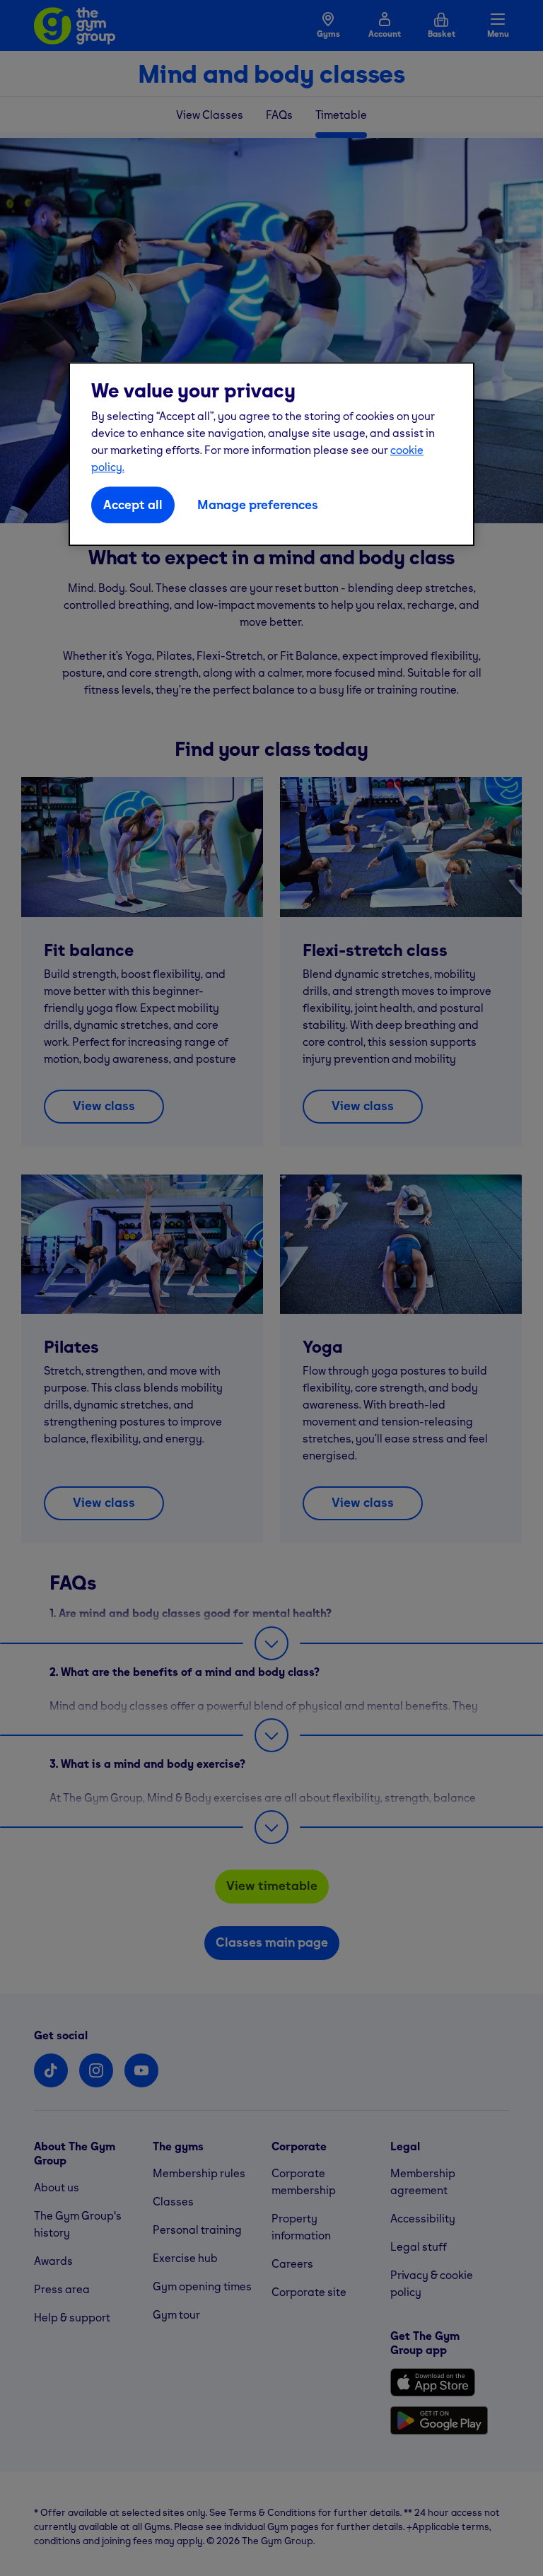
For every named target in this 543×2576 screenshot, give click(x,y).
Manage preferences (258, 505)
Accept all (133, 505)
